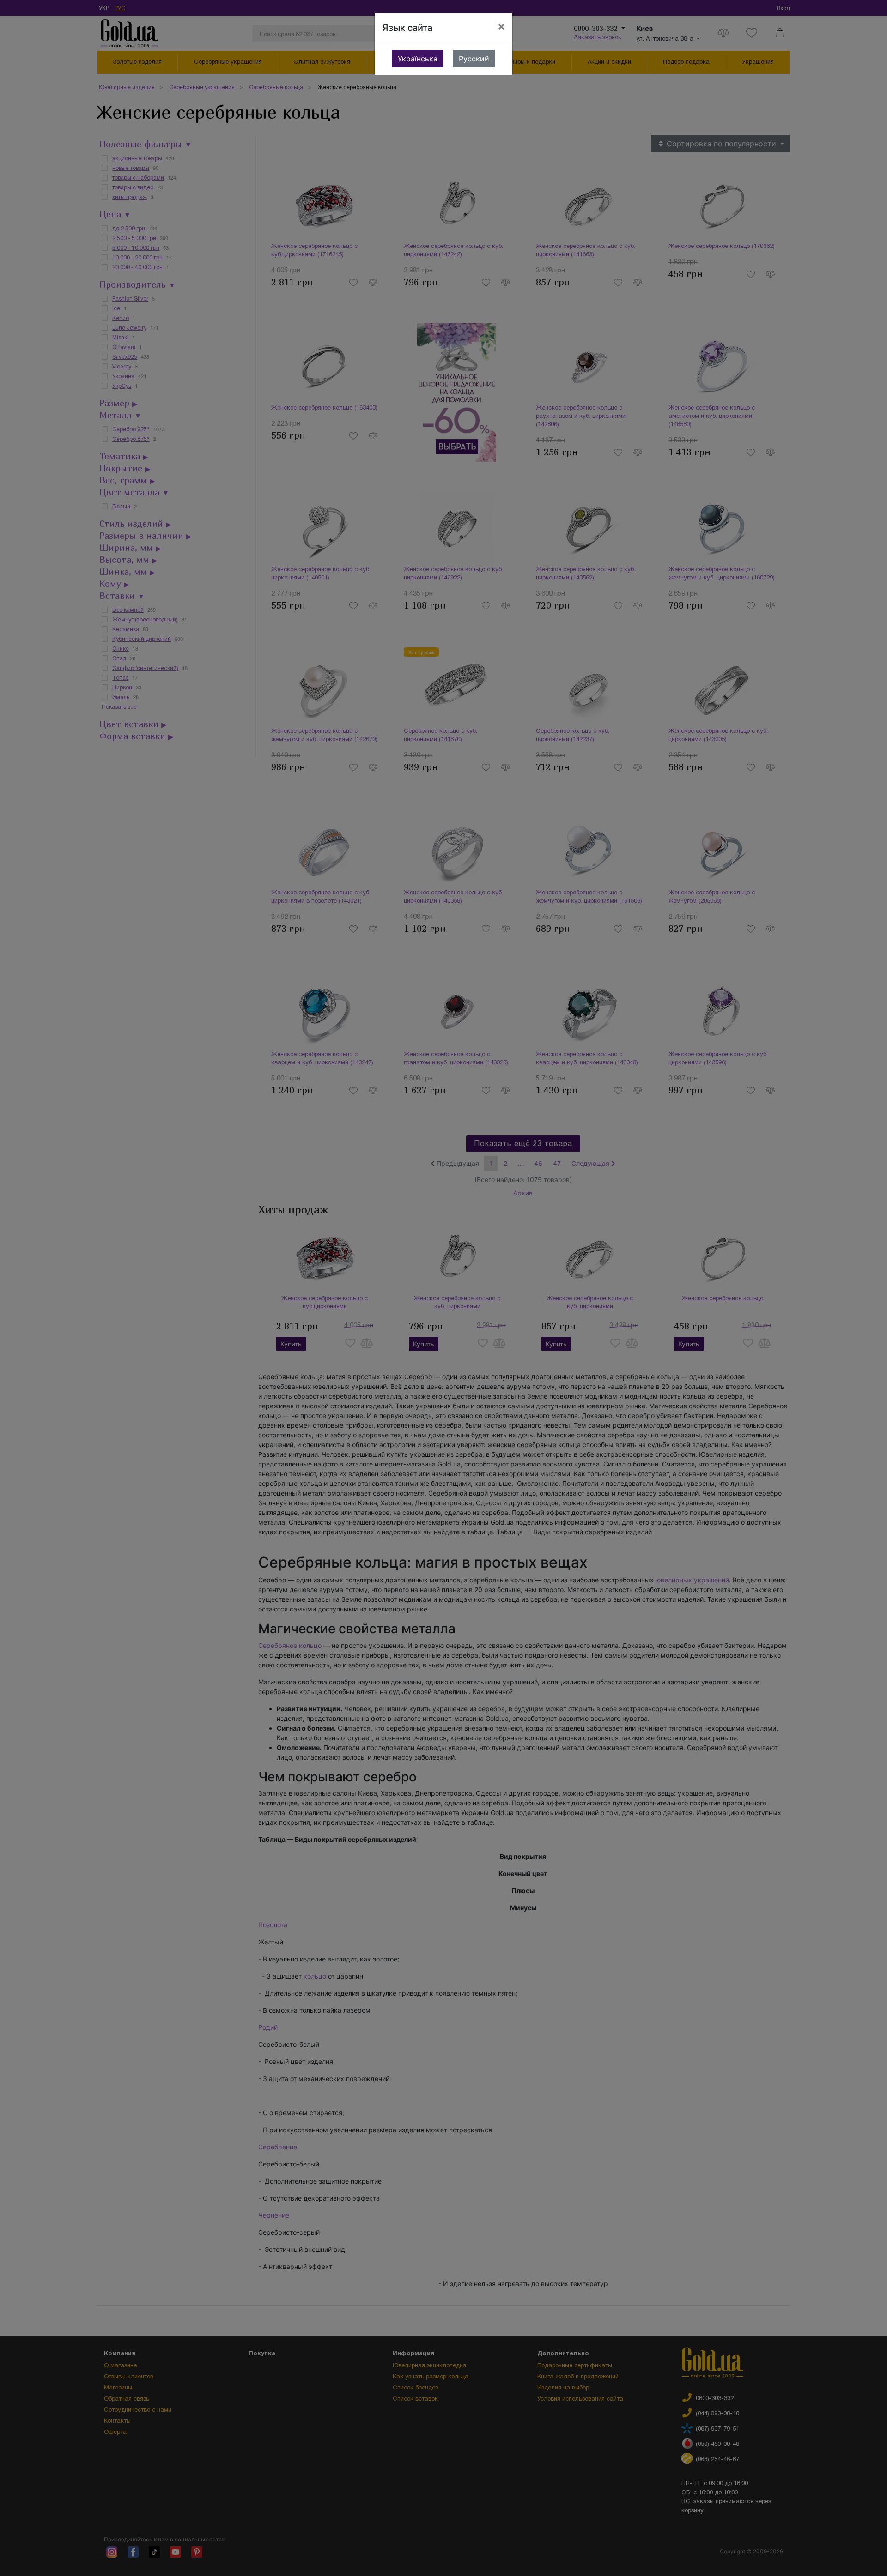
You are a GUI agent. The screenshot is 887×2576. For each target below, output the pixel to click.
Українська (418, 59)
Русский (474, 59)
